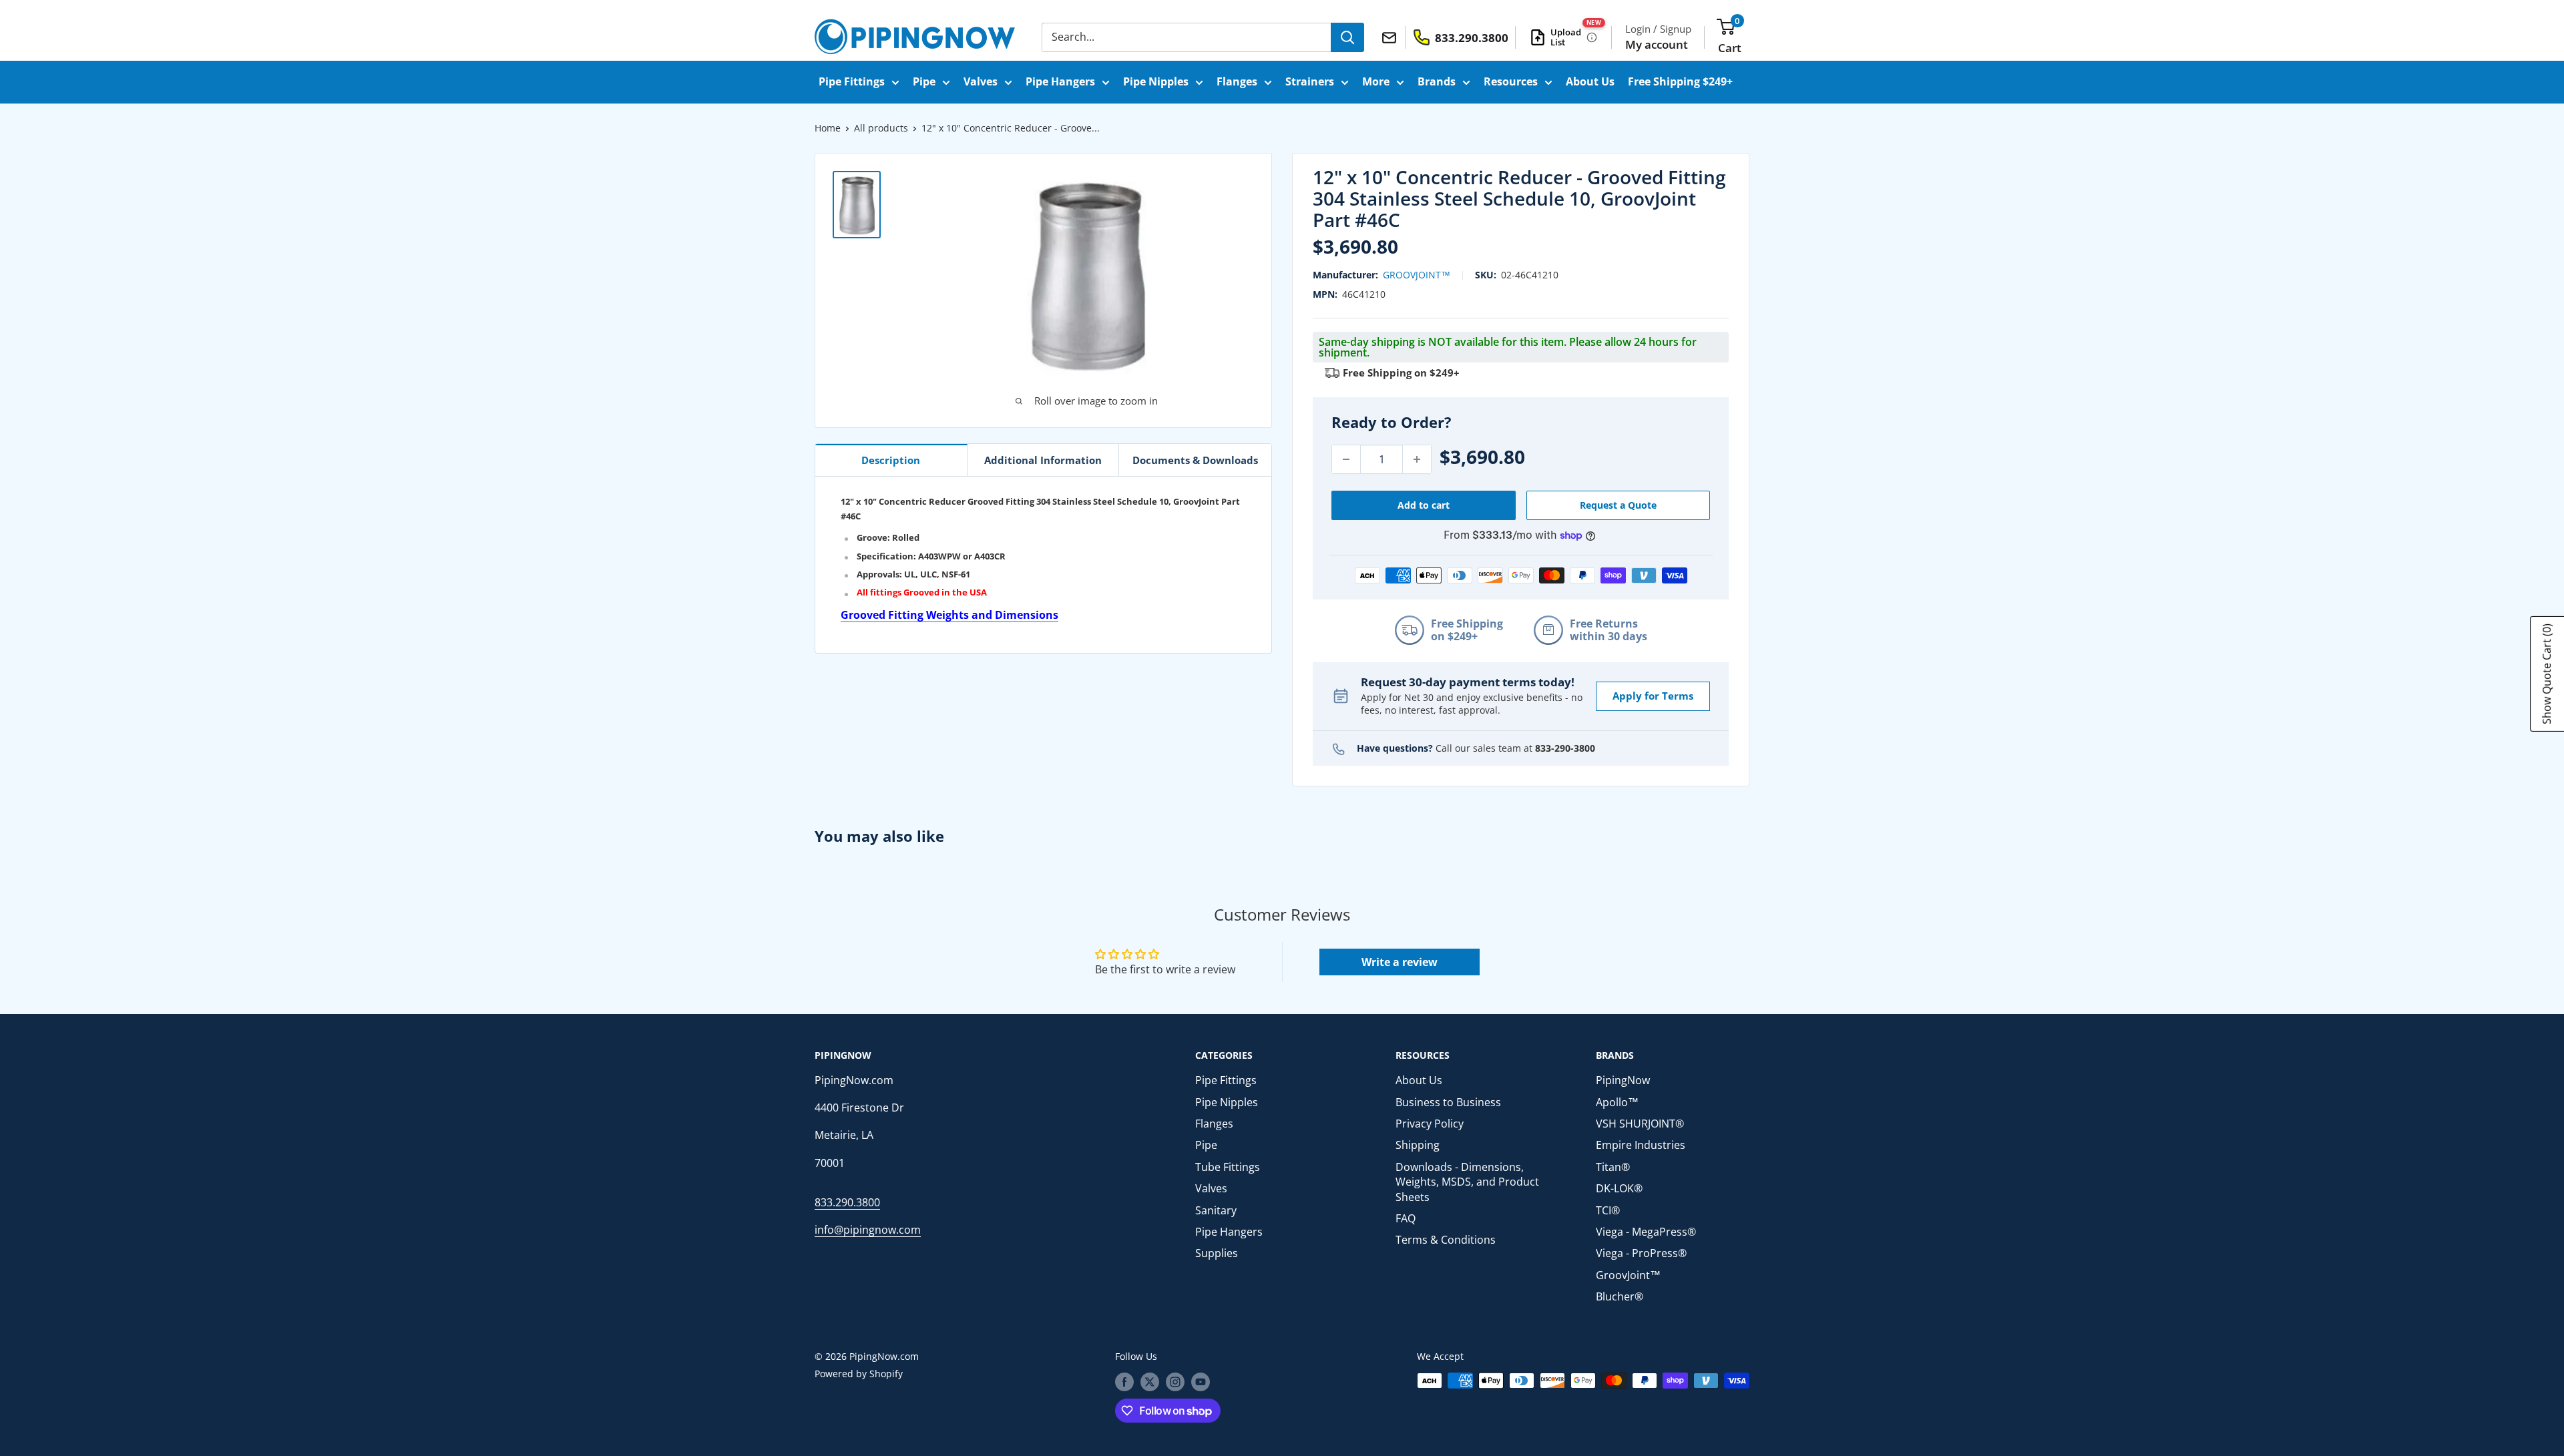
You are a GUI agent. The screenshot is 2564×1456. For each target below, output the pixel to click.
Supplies (1217, 1253)
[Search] (1347, 37)
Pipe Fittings (852, 81)
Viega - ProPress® (1641, 1253)
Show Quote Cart (2547, 674)
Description (891, 460)
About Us (1590, 81)
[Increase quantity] (1417, 459)
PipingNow (1623, 1080)
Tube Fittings (1228, 1167)
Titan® (1613, 1167)
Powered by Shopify (859, 1374)
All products (881, 128)
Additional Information (1043, 460)
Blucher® (1620, 1296)
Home (828, 128)
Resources (1511, 81)
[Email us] (1391, 37)
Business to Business (1448, 1102)
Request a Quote (1618, 505)
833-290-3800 (1565, 748)
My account (1657, 44)
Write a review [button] (1400, 962)
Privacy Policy (1430, 1124)
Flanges (1237, 81)
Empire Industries (1641, 1145)
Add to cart (1424, 505)
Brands (1437, 81)
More (1376, 81)
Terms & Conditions (1446, 1240)
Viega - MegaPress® (1646, 1232)
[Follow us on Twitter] (1150, 1382)
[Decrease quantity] (1346, 459)
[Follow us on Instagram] (1175, 1382)
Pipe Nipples (1156, 81)
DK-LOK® (1619, 1188)
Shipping (1418, 1145)
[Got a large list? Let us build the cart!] (1592, 37)
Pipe (924, 81)
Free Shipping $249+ (1680, 81)
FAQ (1406, 1218)
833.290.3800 (847, 1202)
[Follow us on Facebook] (1124, 1382)
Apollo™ (1617, 1102)
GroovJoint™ (1417, 275)
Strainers (1310, 81)
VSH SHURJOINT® (1640, 1124)
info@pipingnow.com (868, 1230)
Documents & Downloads (1195, 460)
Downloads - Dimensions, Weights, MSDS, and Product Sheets (1467, 1182)
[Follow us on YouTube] (1201, 1382)
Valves (981, 81)
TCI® (1608, 1210)
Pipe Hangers (1060, 81)
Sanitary (1216, 1210)
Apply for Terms (1653, 696)
